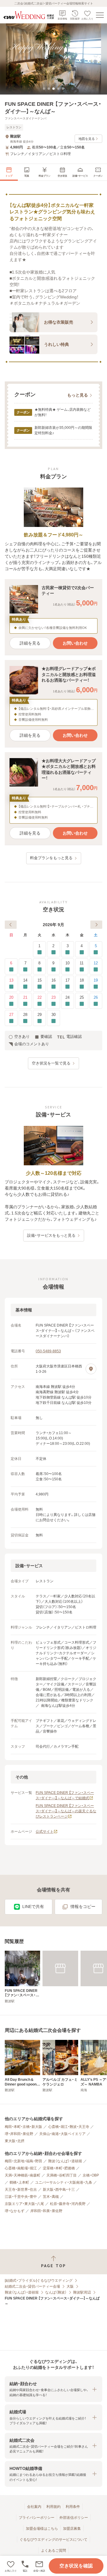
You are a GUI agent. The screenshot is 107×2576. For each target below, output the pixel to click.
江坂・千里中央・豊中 (21, 2197)
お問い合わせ (75, 643)
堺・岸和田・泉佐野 (19, 2134)
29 (40, 1015)
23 (53, 997)
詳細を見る (30, 643)
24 (67, 997)
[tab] (44, 89)
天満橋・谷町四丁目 (62, 2175)
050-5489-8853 (48, 1351)
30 (53, 1015)
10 (67, 963)
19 (96, 980)
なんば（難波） (56, 2292)
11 (82, 963)
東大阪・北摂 (15, 2141)
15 (40, 980)
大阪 (70, 2286)
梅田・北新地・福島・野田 (23, 2161)
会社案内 (34, 2507)
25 (82, 997)
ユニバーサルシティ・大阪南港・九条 (64, 2182)
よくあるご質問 (53, 2551)
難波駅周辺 (82, 2292)
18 (82, 980)
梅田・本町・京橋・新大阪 (23, 2127)
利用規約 (53, 2507)
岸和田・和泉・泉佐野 (46, 2211)
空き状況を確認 (76, 2566)
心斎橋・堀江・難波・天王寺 (69, 2127)
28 (25, 1015)
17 (67, 980)
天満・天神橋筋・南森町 (23, 2175)
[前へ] (11, 925)
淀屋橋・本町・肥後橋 (59, 2168)
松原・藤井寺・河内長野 (68, 2204)
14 (25, 980)
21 (25, 997)
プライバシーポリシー (37, 2518)
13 (11, 980)
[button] (39, 2566)
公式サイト (45, 1832)
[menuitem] (9, 172)
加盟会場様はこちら (42, 2529)
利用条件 (73, 2507)
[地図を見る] (91, 1369)
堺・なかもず (15, 2211)
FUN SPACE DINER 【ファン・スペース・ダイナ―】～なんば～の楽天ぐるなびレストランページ (66, 1811)
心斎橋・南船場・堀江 (21, 2168)
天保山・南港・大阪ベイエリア (62, 2134)
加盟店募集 (72, 2529)
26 (96, 997)
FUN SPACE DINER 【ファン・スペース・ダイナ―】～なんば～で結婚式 (65, 1795)
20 (11, 997)
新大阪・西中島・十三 (59, 2190)
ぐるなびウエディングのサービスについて (53, 2540)
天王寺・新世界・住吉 (21, 2190)
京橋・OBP (91, 2175)
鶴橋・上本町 (19, 2182)
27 (11, 1015)
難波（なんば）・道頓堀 (65, 2161)
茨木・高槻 (51, 2197)
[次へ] (96, 925)
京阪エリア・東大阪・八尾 (24, 2204)
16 (53, 980)
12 (96, 963)
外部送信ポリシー (74, 2518)
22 (40, 997)
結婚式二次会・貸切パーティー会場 (32, 2286)
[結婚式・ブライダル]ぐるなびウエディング (39, 2281)
